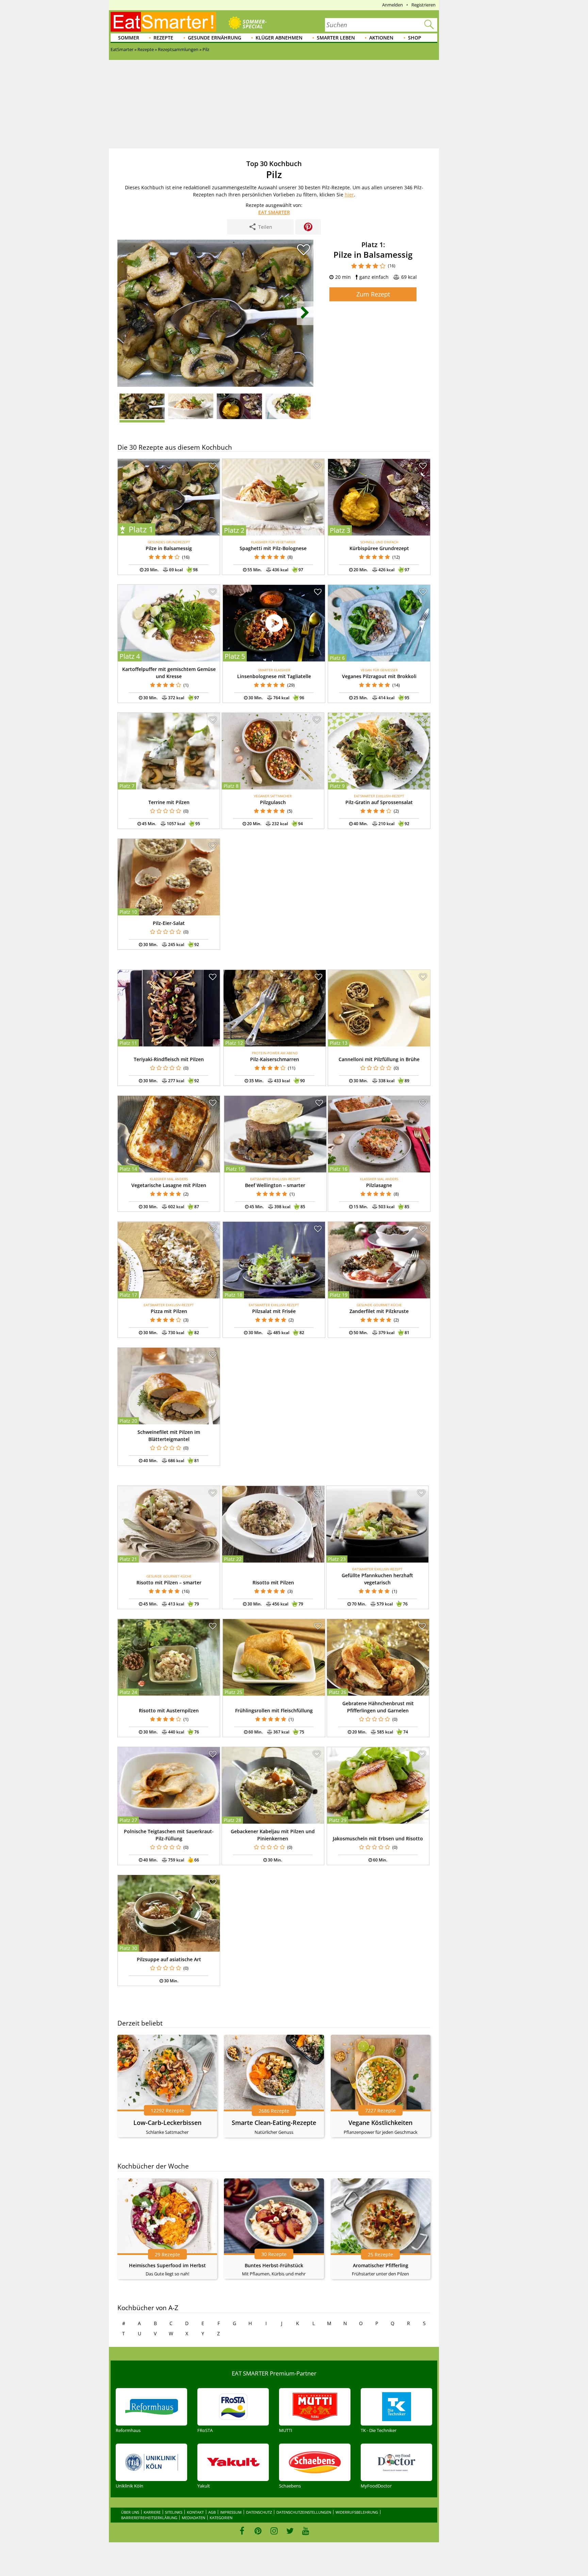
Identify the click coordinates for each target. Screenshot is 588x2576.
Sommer (129, 38)
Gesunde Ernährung (215, 38)
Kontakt (195, 2512)
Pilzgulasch (273, 802)
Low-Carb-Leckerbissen (167, 2123)
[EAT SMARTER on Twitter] (290, 2531)
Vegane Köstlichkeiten (380, 2123)
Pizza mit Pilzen (169, 1311)
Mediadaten (193, 2518)
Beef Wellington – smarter (275, 1185)
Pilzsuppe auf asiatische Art (169, 1959)
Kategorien (221, 2518)
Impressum (231, 2512)
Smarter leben (336, 38)
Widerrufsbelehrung (357, 2512)
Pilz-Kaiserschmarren (275, 1059)
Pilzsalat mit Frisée (274, 1311)
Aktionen (381, 38)
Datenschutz (259, 2512)
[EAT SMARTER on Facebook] (242, 2531)
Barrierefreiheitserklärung (149, 2518)
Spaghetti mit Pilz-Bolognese (273, 548)
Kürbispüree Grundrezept (379, 548)
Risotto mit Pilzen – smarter (169, 1582)
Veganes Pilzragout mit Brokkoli (379, 676)
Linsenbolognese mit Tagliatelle (274, 676)
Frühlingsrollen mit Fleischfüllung (274, 1710)
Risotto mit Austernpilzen (169, 1710)
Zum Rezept (373, 294)
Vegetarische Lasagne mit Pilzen (169, 1185)
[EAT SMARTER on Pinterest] (258, 2531)
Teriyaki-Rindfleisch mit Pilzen (169, 1059)
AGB (212, 2512)
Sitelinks (174, 2512)
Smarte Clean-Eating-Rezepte (274, 2123)
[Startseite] (163, 22)
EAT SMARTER (274, 212)
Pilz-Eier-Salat (169, 923)
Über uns (130, 2512)
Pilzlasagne (379, 1185)
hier (349, 195)
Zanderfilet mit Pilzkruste (379, 1311)
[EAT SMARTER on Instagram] (274, 2531)
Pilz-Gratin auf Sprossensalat (379, 802)
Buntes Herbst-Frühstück (274, 2265)
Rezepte (163, 38)
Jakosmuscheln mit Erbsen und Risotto (378, 1838)
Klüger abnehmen (279, 38)
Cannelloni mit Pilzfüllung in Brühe (379, 1059)
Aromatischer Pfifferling (381, 2265)
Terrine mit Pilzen (169, 802)
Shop (415, 38)
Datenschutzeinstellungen (304, 2512)
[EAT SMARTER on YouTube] (306, 2531)
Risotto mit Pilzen (273, 1582)
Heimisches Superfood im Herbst (167, 2265)
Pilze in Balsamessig (169, 548)
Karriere (152, 2512)
